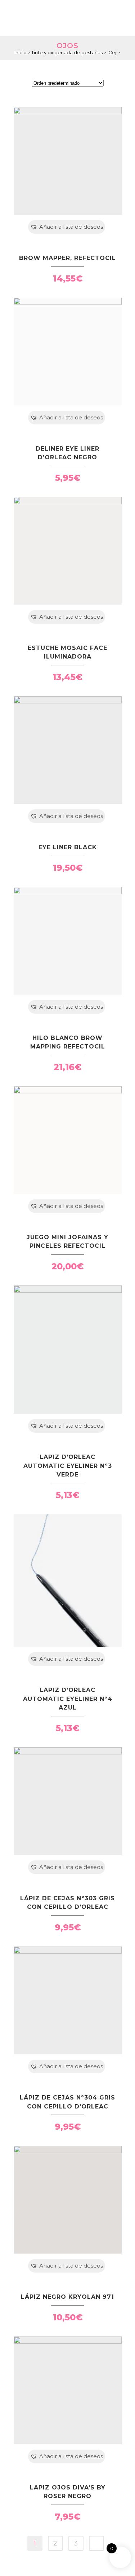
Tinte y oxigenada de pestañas (67, 52)
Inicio (21, 52)
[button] (67, 227)
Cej (115, 52)
